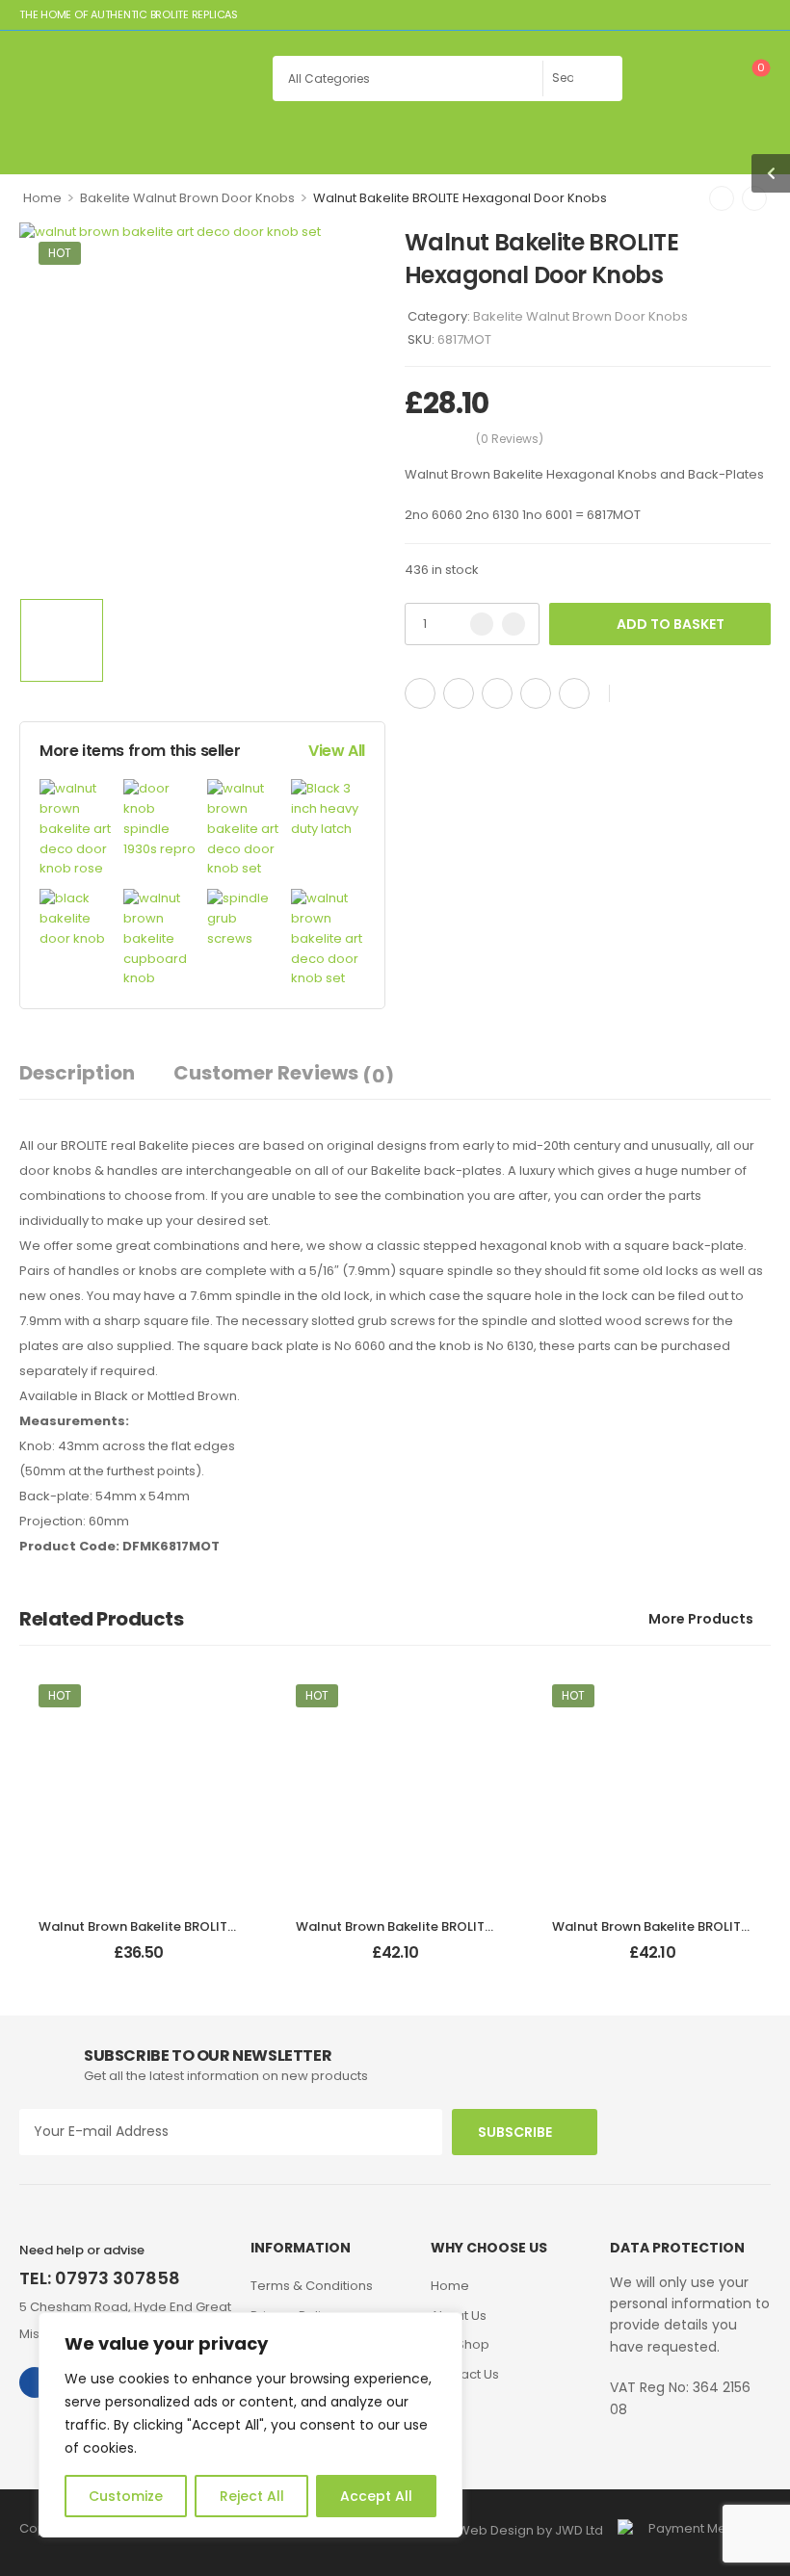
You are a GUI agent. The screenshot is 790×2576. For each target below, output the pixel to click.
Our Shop (460, 2344)
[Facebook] (420, 693)
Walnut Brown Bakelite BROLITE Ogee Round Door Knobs (215, 1926)
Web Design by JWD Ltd (530, 2530)
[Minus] (482, 624)
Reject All (252, 2496)
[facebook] (35, 2382)
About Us (459, 2316)
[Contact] (666, 72)
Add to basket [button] (138, 1961)
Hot (60, 253)
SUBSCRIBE (515, 2132)
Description (77, 1073)
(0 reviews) (510, 439)
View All (337, 751)
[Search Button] (603, 78)
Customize (126, 2496)
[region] (250, 2425)
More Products (701, 1619)
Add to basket (671, 624)
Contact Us (465, 2374)
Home (42, 198)
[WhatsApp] (536, 693)
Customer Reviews (284, 1074)
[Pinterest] (497, 693)
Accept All (376, 2496)
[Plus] (513, 624)
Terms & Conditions (312, 2286)
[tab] (96, 1073)
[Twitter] (459, 693)
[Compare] (668, 694)
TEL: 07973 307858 (100, 2278)
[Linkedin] (574, 693)
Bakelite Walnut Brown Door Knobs (187, 198)
